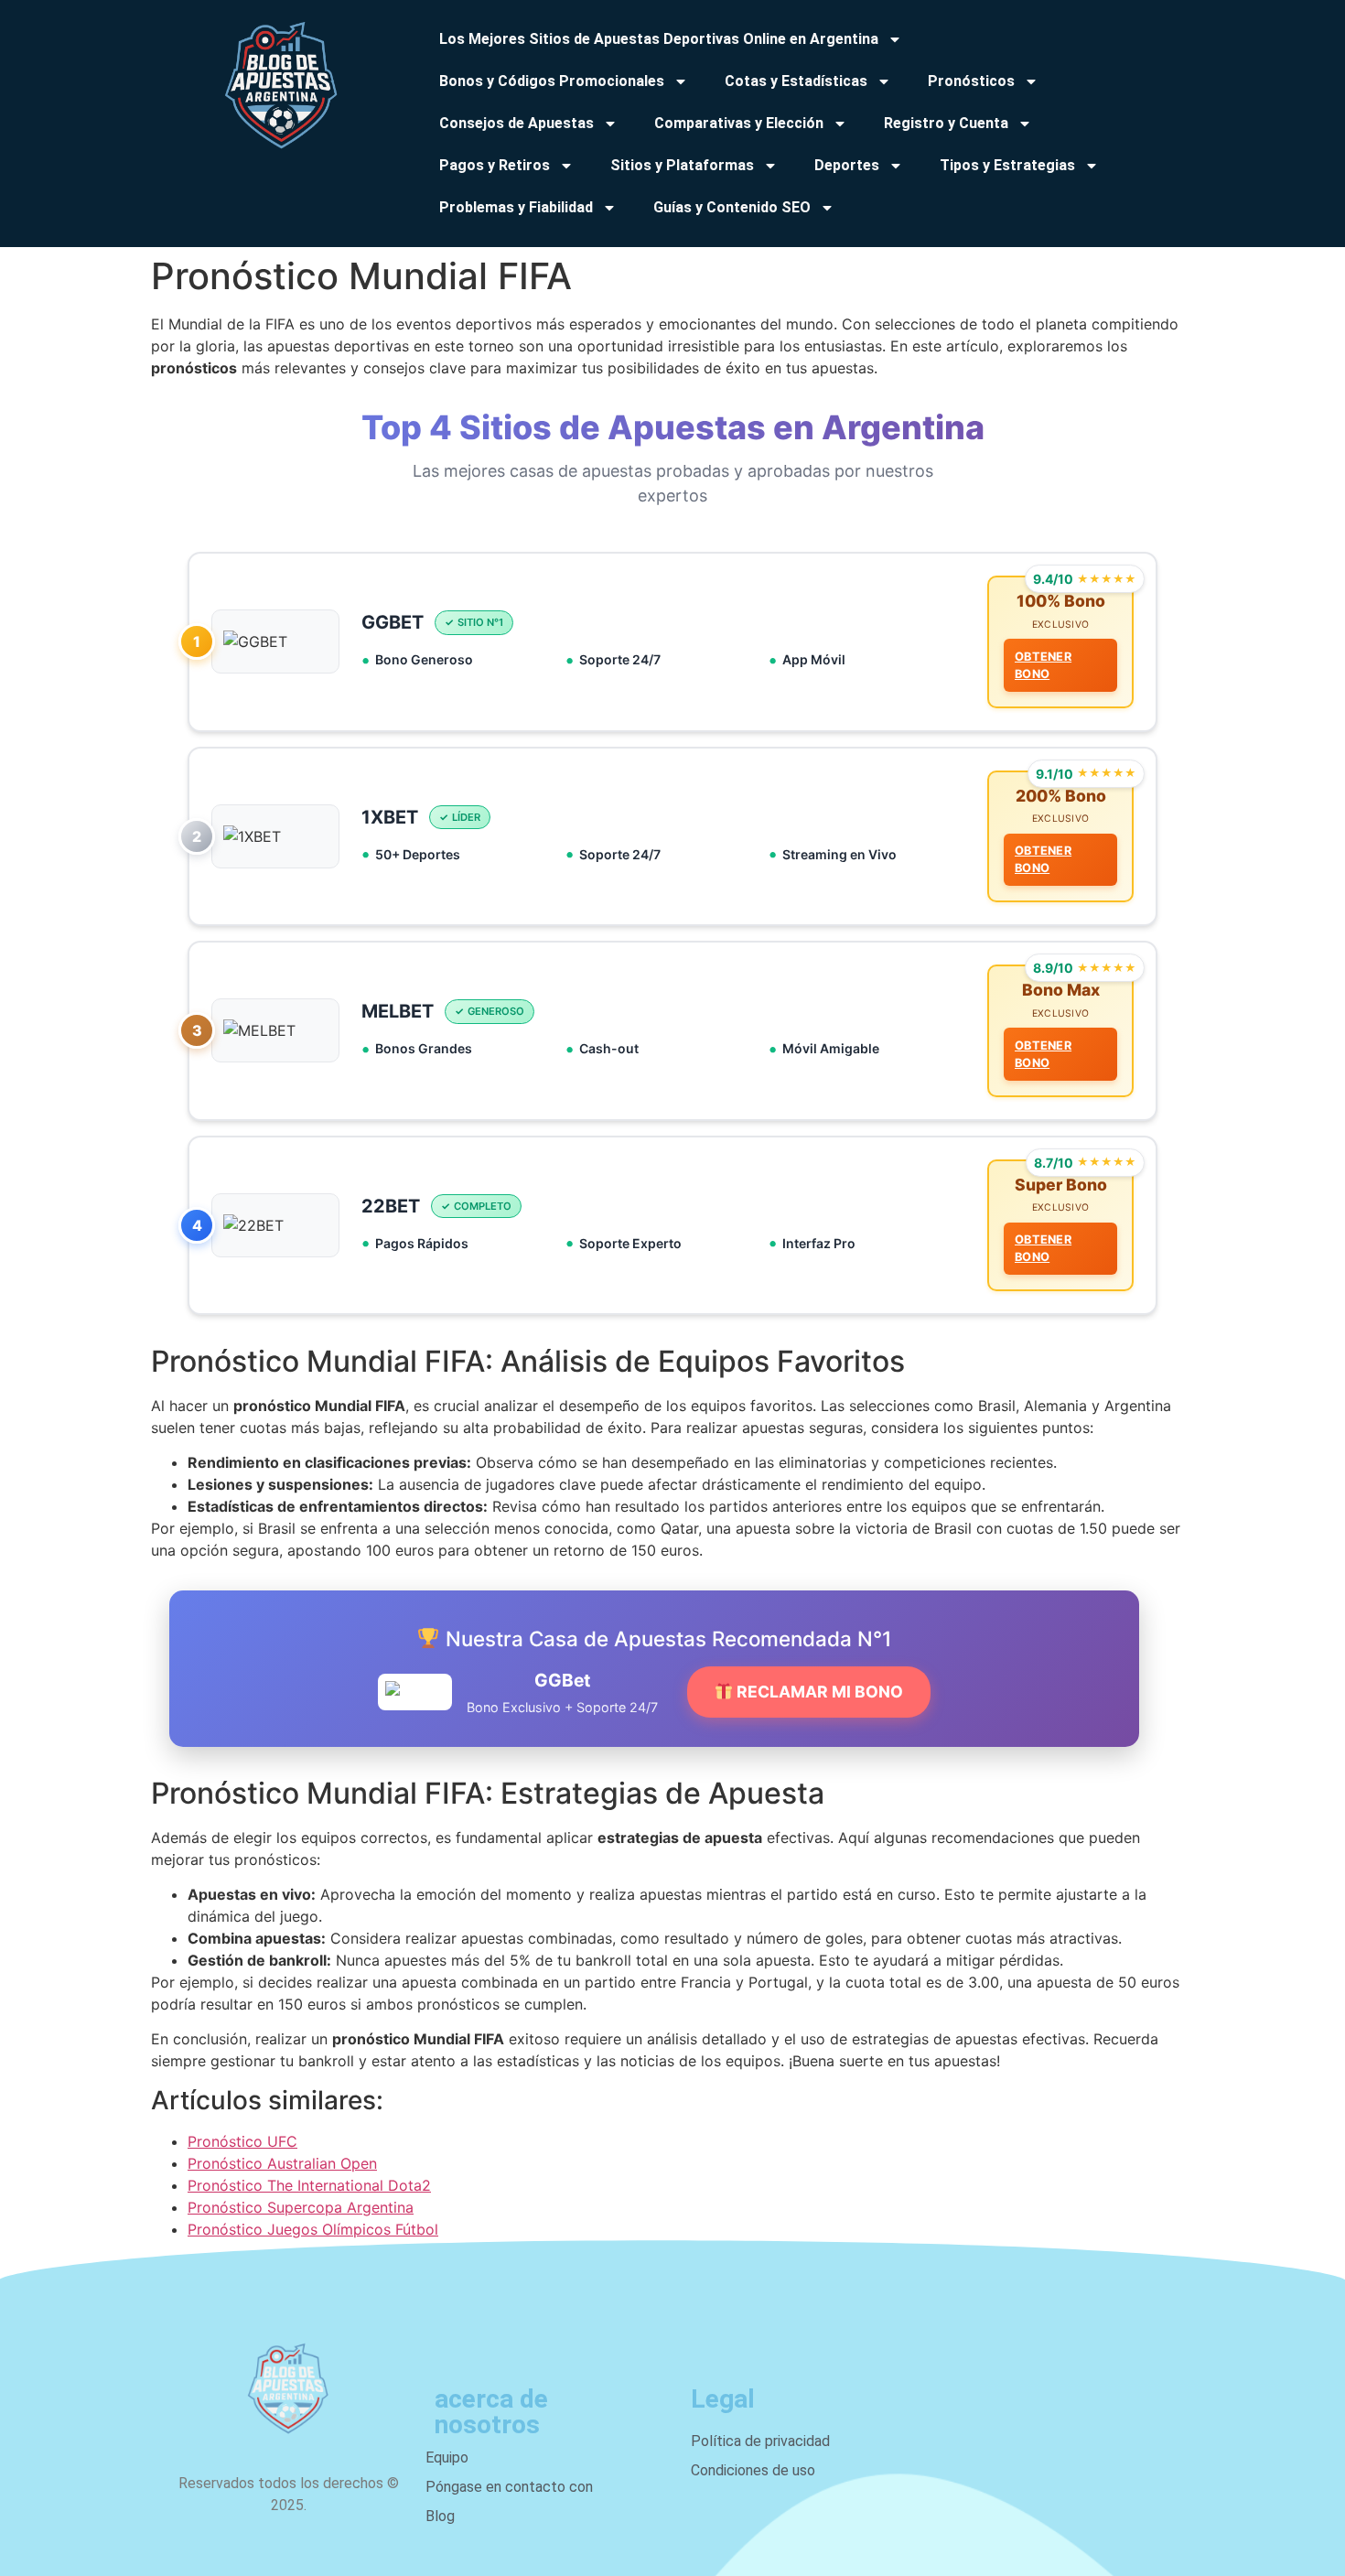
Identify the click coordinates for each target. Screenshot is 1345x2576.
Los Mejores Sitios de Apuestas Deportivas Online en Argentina (659, 39)
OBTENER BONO (1043, 665)
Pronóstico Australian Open (282, 2163)
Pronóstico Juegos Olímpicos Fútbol (313, 2229)
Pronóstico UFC (242, 2141)
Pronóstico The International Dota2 (309, 2185)
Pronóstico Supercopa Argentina (301, 2207)
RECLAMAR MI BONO (818, 1692)
